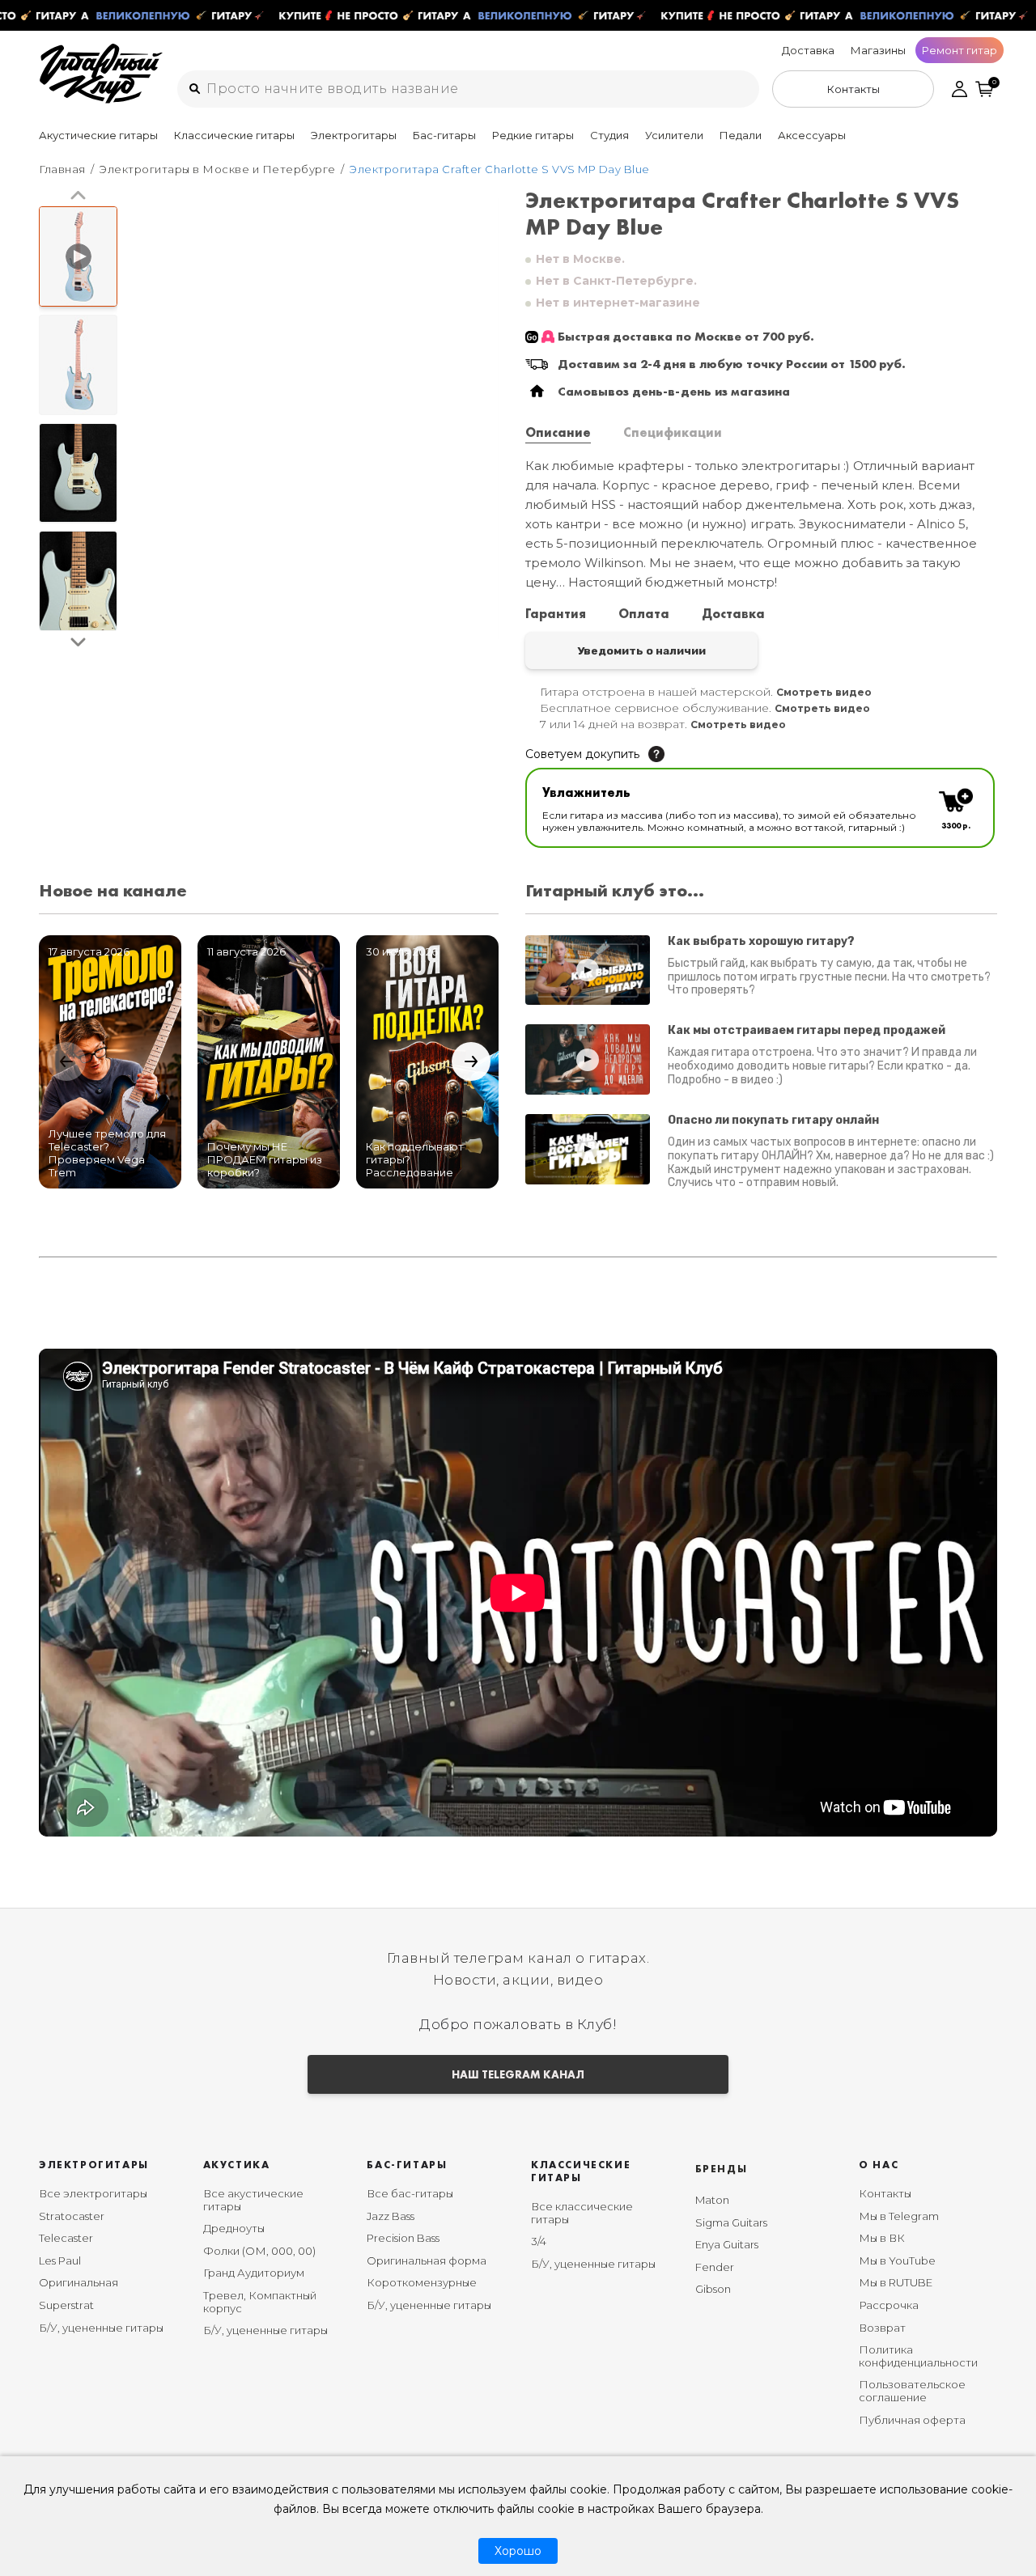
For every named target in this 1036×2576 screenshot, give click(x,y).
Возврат (882, 2328)
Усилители (674, 135)
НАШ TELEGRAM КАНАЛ (518, 2074)
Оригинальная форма (427, 2260)
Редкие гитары (533, 135)
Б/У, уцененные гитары (101, 2328)
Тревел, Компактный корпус (260, 2302)
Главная (62, 169)
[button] (78, 196)
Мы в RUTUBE (896, 2282)
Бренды (722, 2169)
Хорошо (518, 2551)
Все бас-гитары (410, 2193)
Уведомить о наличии (641, 650)
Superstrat (66, 2305)
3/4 (539, 2241)
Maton (712, 2200)
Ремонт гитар (960, 50)
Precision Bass (403, 2238)
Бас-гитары (444, 135)
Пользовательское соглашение (912, 2391)
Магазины (878, 50)
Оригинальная (79, 2282)
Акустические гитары (98, 135)
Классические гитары (234, 135)
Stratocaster (72, 2216)
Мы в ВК (882, 2238)
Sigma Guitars (731, 2222)
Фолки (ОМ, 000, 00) (259, 2251)
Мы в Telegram (899, 2216)
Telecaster (66, 2238)
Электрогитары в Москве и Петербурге (217, 169)
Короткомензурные (422, 2282)
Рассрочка (889, 2305)
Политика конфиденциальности (918, 2356)
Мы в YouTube (897, 2260)
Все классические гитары (582, 2213)
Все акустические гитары (253, 2200)
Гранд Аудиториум (254, 2273)
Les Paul (60, 2260)
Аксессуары (812, 135)
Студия (609, 135)
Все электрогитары (93, 2193)
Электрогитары (354, 135)
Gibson (713, 2289)
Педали (741, 135)
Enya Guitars (727, 2244)
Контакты (885, 2193)
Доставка (808, 50)
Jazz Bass (391, 2216)
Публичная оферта (912, 2420)
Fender (715, 2267)
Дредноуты (234, 2228)
